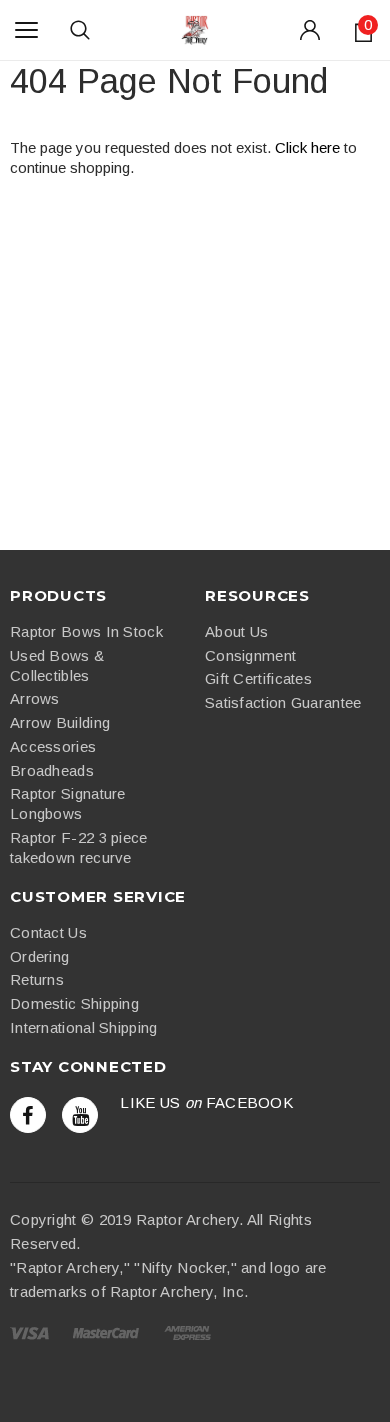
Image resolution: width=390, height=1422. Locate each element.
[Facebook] (28, 1115)
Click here (309, 147)
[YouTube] (80, 1115)
